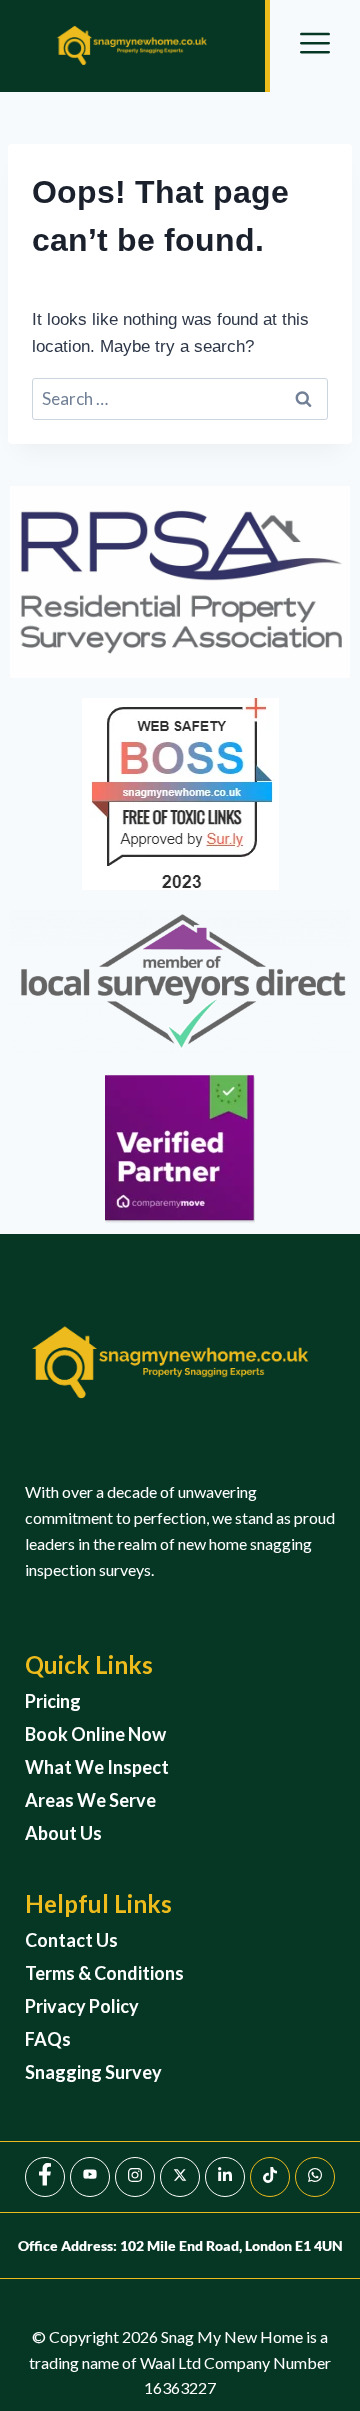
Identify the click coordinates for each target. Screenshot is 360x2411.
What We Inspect (97, 1767)
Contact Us (71, 1940)
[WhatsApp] (315, 2177)
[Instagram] (135, 2177)
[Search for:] (180, 399)
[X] (180, 2177)
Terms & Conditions (104, 1973)
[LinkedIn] (225, 2177)
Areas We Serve (90, 1800)
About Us (63, 1833)
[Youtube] (90, 2177)
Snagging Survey (93, 2072)
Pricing (53, 1701)
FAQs (48, 2039)
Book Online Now (95, 1734)
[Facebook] (45, 2177)
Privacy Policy (82, 2006)
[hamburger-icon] (315, 46)
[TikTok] (270, 2177)
